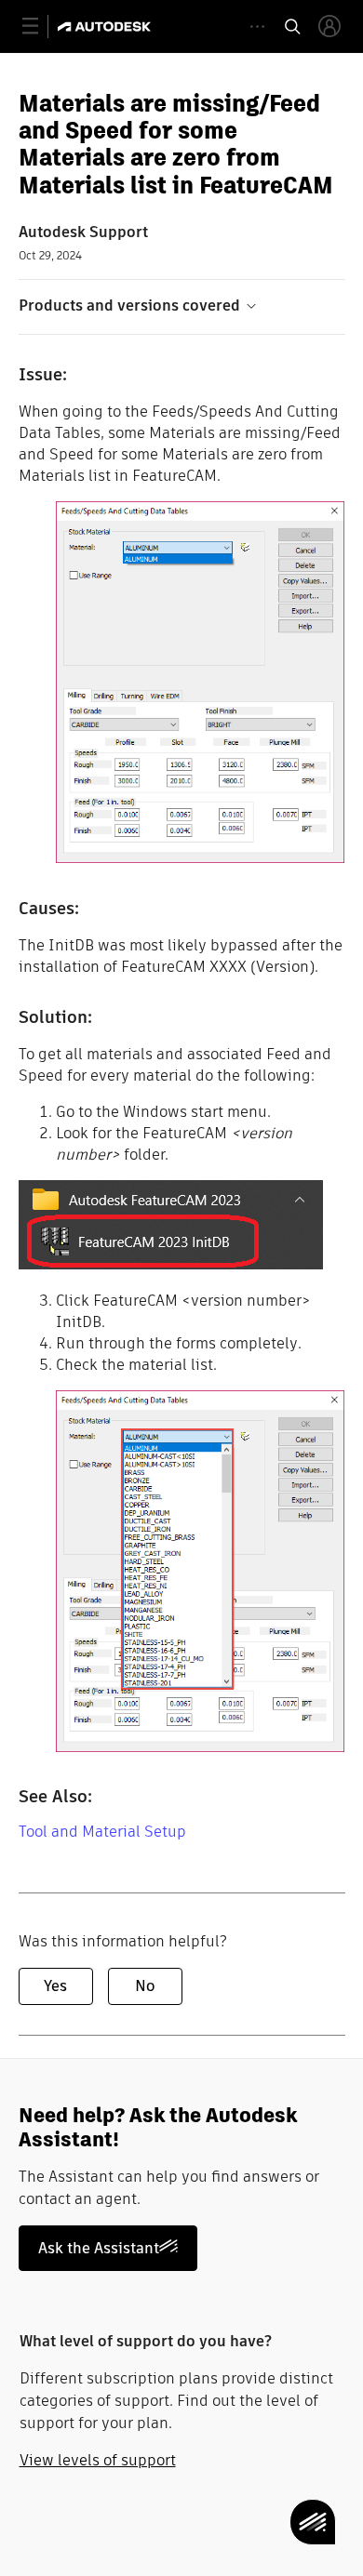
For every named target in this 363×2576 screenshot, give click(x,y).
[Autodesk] (107, 27)
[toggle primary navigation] (40, 27)
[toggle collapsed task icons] (257, 27)
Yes (55, 1986)
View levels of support (98, 2460)
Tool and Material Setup (102, 1832)
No (145, 1986)
